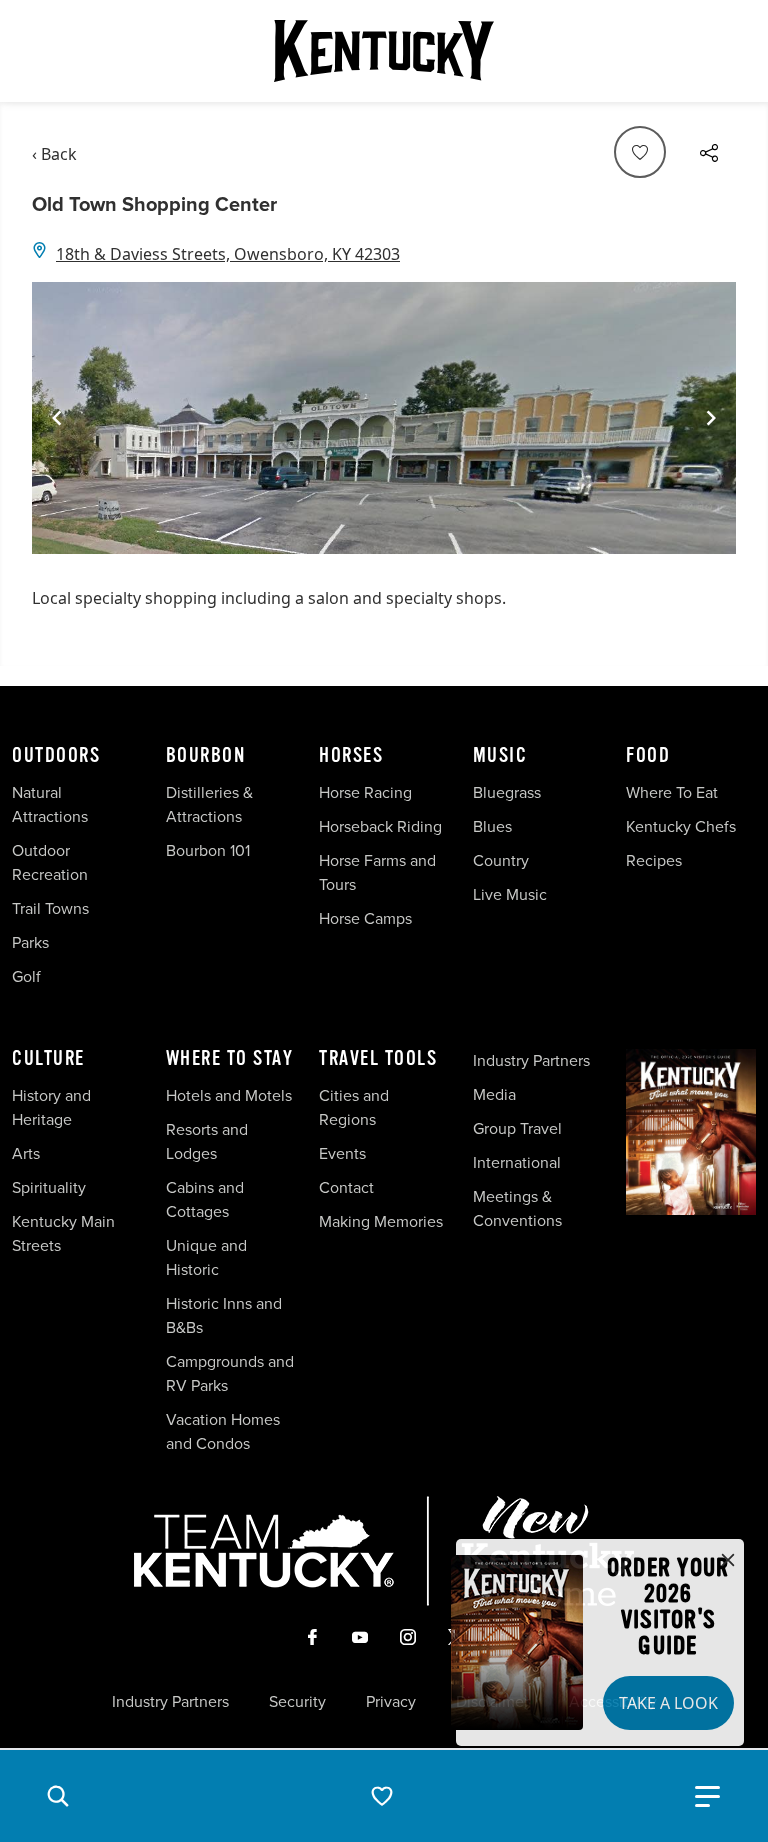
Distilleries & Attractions (209, 804)
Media (494, 1094)
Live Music (510, 894)
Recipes (656, 860)
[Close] (728, 1561)
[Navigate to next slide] (711, 418)
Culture (48, 1059)
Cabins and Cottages (205, 1199)
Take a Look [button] (668, 1703)
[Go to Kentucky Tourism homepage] (384, 51)
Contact (346, 1187)
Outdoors (56, 756)
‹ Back (54, 154)
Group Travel (517, 1128)
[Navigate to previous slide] (57, 418)
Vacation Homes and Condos (223, 1431)
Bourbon (206, 756)
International (517, 1162)
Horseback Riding (380, 826)
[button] (58, 1796)
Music (500, 756)
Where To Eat (672, 792)
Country (501, 860)
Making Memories (381, 1221)
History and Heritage (51, 1107)
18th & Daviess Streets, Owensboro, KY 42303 (228, 254)
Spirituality (51, 1187)
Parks (30, 942)
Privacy (391, 1702)
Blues (492, 826)
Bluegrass (507, 792)
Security (297, 1702)
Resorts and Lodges (207, 1141)
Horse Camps (365, 918)
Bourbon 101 (208, 850)
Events (342, 1153)
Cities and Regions (354, 1107)
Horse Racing (365, 792)
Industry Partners (531, 1060)
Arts (26, 1153)
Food (648, 756)
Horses (351, 756)
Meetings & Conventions (517, 1208)
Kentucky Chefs (681, 826)
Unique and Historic (206, 1257)
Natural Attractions (50, 804)
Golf (26, 976)
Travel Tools (378, 1059)
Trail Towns (50, 908)
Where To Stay (230, 1059)
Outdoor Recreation (50, 862)
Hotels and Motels (229, 1095)
